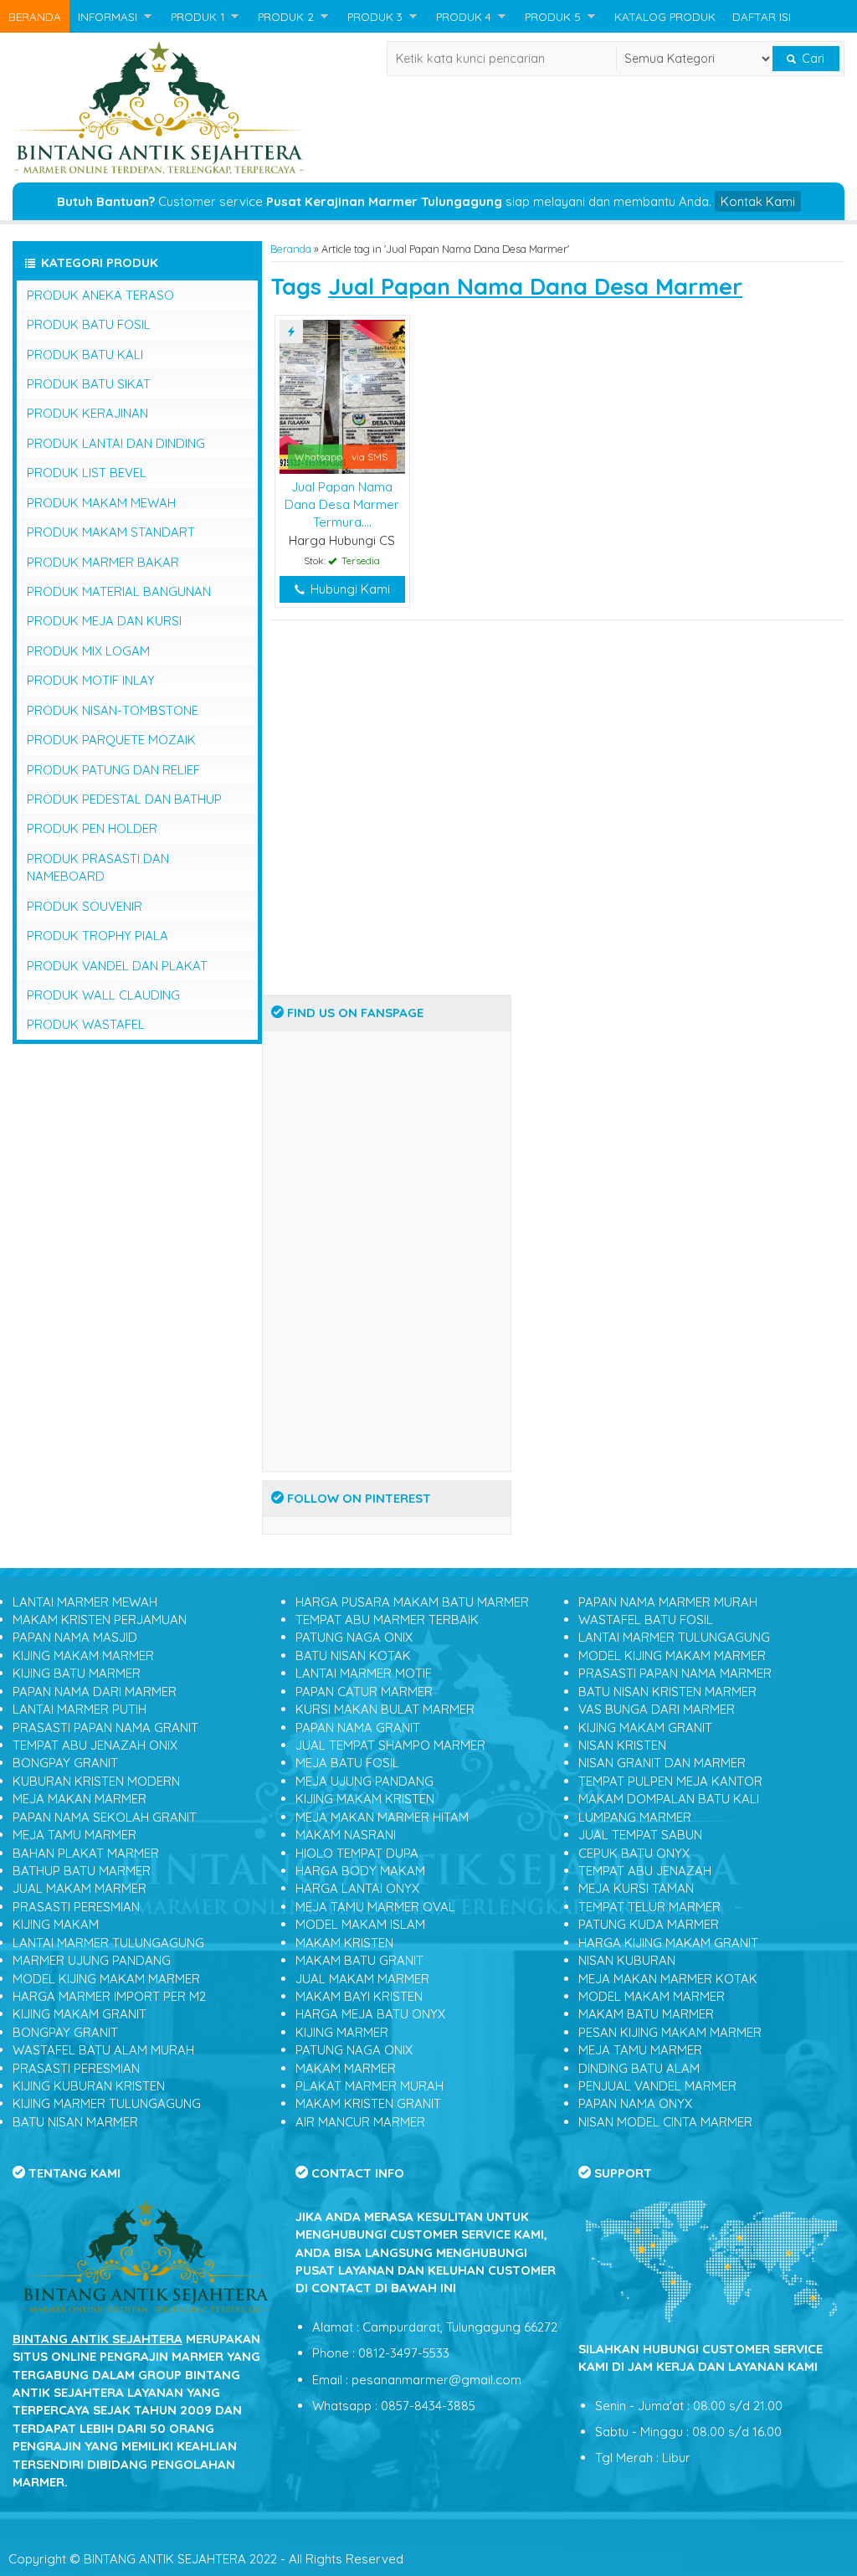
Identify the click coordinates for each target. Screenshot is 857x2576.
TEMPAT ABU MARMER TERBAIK (387, 1620)
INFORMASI (108, 16)
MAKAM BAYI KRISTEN (359, 1996)
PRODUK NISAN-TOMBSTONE (113, 710)
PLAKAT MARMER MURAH (369, 2086)
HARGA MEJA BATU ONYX (370, 2014)
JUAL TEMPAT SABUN (640, 1835)
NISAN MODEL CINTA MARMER (665, 2122)
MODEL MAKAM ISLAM (360, 1924)
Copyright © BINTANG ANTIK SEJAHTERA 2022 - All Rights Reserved (206, 2559)
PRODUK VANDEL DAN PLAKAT (117, 966)
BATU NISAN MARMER (75, 2122)
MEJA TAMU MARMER (74, 1835)
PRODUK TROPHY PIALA (98, 936)
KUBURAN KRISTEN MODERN (96, 1781)
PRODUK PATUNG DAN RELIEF (113, 770)
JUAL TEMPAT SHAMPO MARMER (390, 1745)
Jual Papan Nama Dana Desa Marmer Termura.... (342, 505)
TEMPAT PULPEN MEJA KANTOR (670, 1781)
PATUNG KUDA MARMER (649, 1924)
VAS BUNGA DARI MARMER (657, 1709)
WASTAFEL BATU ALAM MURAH (103, 2050)
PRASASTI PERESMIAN (76, 1907)
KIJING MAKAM (56, 1924)
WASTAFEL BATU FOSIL (646, 1620)
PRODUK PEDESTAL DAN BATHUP (124, 799)
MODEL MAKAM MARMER (652, 1996)
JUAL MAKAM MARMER (80, 1888)
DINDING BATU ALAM (639, 2068)
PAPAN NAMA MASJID (75, 1637)
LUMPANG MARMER (635, 1817)
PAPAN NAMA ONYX (635, 2103)
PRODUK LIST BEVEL (87, 473)
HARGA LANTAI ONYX (357, 1888)
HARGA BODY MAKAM (360, 1871)
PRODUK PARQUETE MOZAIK (111, 740)
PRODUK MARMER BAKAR (103, 562)
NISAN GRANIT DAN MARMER (662, 1763)
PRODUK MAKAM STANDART (111, 532)
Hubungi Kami (349, 589)
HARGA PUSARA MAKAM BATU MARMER (412, 1602)
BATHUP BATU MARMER (82, 1871)
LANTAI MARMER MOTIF (364, 1673)
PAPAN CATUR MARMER (364, 1692)
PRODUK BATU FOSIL (89, 324)
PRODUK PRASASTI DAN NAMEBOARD (98, 867)
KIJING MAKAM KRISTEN (365, 1799)
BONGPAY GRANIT (65, 1763)
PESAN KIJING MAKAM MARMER (670, 2032)
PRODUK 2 (286, 16)
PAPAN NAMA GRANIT (358, 1728)
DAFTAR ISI (762, 16)
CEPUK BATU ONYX (634, 1853)
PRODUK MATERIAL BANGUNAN (119, 591)
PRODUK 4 (464, 16)
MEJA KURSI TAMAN (636, 1888)
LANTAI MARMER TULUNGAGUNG (108, 1943)
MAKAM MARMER (346, 2068)
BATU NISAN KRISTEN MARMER (667, 1692)
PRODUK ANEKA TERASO (100, 295)
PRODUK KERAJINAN (87, 413)
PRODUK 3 (375, 16)
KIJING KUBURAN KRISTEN (89, 2086)
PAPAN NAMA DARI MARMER (95, 1692)
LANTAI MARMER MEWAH (85, 1602)
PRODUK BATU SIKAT (89, 384)
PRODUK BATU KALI (85, 355)
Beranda (291, 249)
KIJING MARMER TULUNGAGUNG (107, 2103)
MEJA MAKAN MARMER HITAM (382, 1817)
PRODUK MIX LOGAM (88, 651)
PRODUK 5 (553, 16)
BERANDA (35, 16)
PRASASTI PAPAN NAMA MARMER (675, 1673)
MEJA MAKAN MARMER (80, 1799)
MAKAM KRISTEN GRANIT (368, 2103)
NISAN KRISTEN (622, 1745)
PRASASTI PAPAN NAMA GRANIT (105, 1728)
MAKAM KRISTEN (344, 1943)
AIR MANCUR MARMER (360, 2122)
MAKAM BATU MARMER (646, 2014)
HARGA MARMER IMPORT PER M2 (109, 1996)
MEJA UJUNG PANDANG (364, 1781)
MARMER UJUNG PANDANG (92, 1960)
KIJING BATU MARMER (77, 1673)
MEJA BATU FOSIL (347, 1763)
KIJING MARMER (342, 2032)
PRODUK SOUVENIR (85, 906)
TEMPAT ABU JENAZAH (645, 1871)
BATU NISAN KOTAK (353, 1656)
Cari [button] (811, 59)
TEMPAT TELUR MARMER (649, 1907)
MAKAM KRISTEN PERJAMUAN (100, 1620)
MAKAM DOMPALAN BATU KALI (669, 1799)
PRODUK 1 (198, 16)
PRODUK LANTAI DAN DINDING (116, 443)
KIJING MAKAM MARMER (83, 1656)
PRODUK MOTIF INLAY (91, 680)
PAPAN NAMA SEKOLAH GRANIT (105, 1817)
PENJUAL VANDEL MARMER (657, 2086)
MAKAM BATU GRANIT (359, 1960)
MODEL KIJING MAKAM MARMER (106, 1979)
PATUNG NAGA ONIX (354, 1637)
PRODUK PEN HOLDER (92, 828)
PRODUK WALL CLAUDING (103, 995)
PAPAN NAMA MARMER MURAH (668, 1602)
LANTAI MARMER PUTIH (80, 1709)
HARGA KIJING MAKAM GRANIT (668, 1943)
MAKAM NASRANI (346, 1835)
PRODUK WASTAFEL (86, 1024)
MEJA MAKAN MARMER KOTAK (668, 1979)
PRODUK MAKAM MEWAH (101, 503)
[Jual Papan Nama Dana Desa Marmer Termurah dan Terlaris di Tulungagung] (342, 396)
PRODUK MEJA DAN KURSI (104, 621)
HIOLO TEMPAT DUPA (357, 1853)
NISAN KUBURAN (627, 1960)
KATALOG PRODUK (665, 16)
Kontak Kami (758, 201)
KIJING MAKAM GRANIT (80, 2014)
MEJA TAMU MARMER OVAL (375, 1907)
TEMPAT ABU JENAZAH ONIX (95, 1745)
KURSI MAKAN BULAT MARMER (385, 1709)
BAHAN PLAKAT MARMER (86, 1853)
